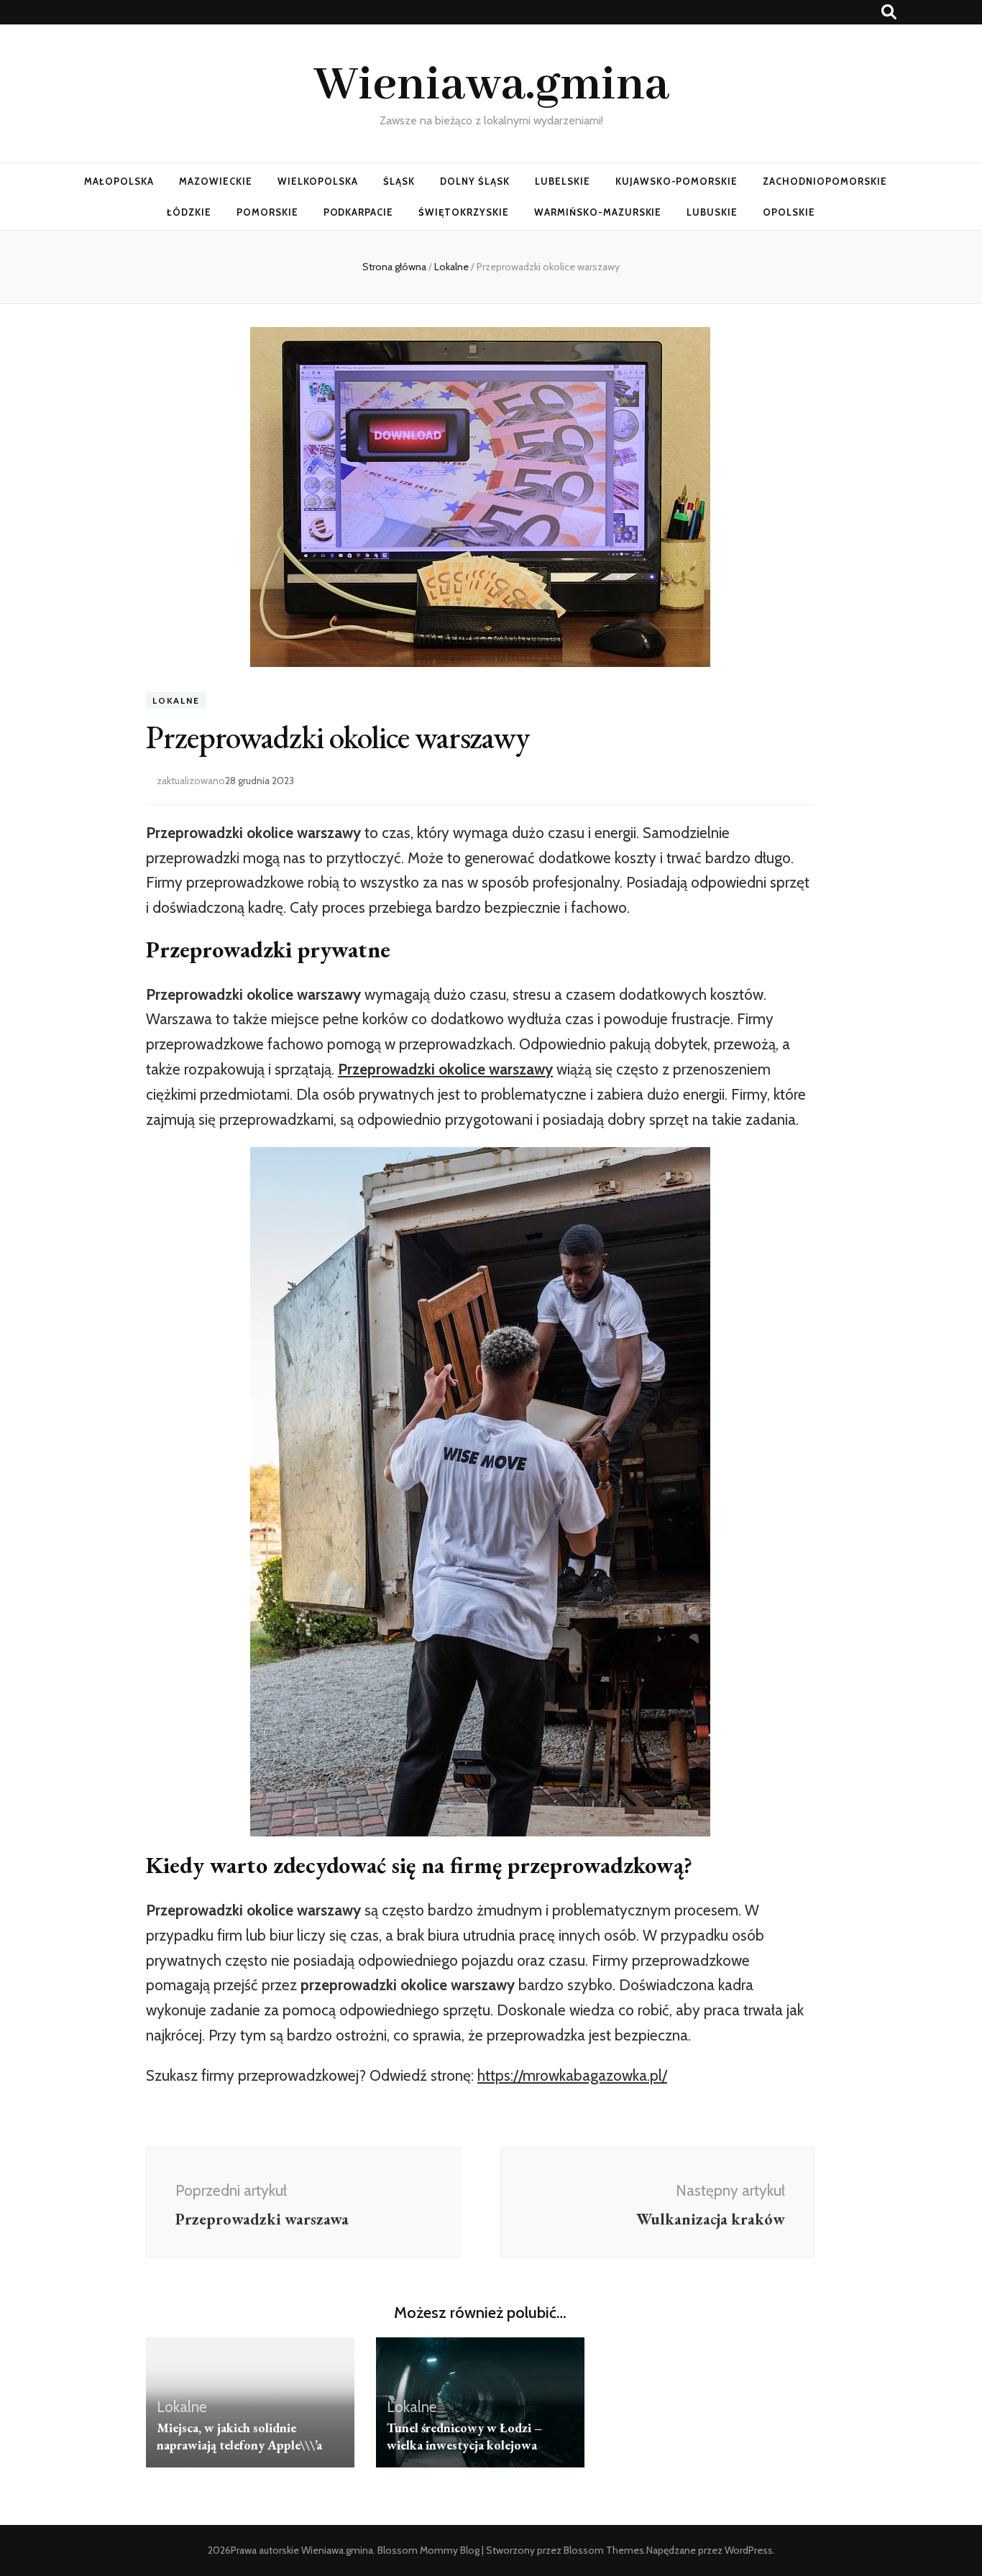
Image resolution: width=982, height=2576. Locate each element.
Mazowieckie (216, 181)
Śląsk (399, 181)
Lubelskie (563, 181)
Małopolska (119, 181)
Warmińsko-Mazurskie (598, 212)
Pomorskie (267, 212)
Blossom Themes (604, 2550)
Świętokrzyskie (464, 212)
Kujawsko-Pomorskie (677, 181)
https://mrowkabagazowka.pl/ (572, 2075)
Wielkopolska (318, 181)
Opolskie (789, 212)
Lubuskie (712, 212)
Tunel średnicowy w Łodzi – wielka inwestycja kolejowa (464, 2436)
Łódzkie (189, 212)
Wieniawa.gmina (491, 86)
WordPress (749, 2550)
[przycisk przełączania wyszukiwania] (889, 12)
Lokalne (176, 700)
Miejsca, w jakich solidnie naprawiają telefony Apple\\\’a (239, 2436)
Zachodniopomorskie (825, 181)
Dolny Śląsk (475, 181)
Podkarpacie (359, 212)
